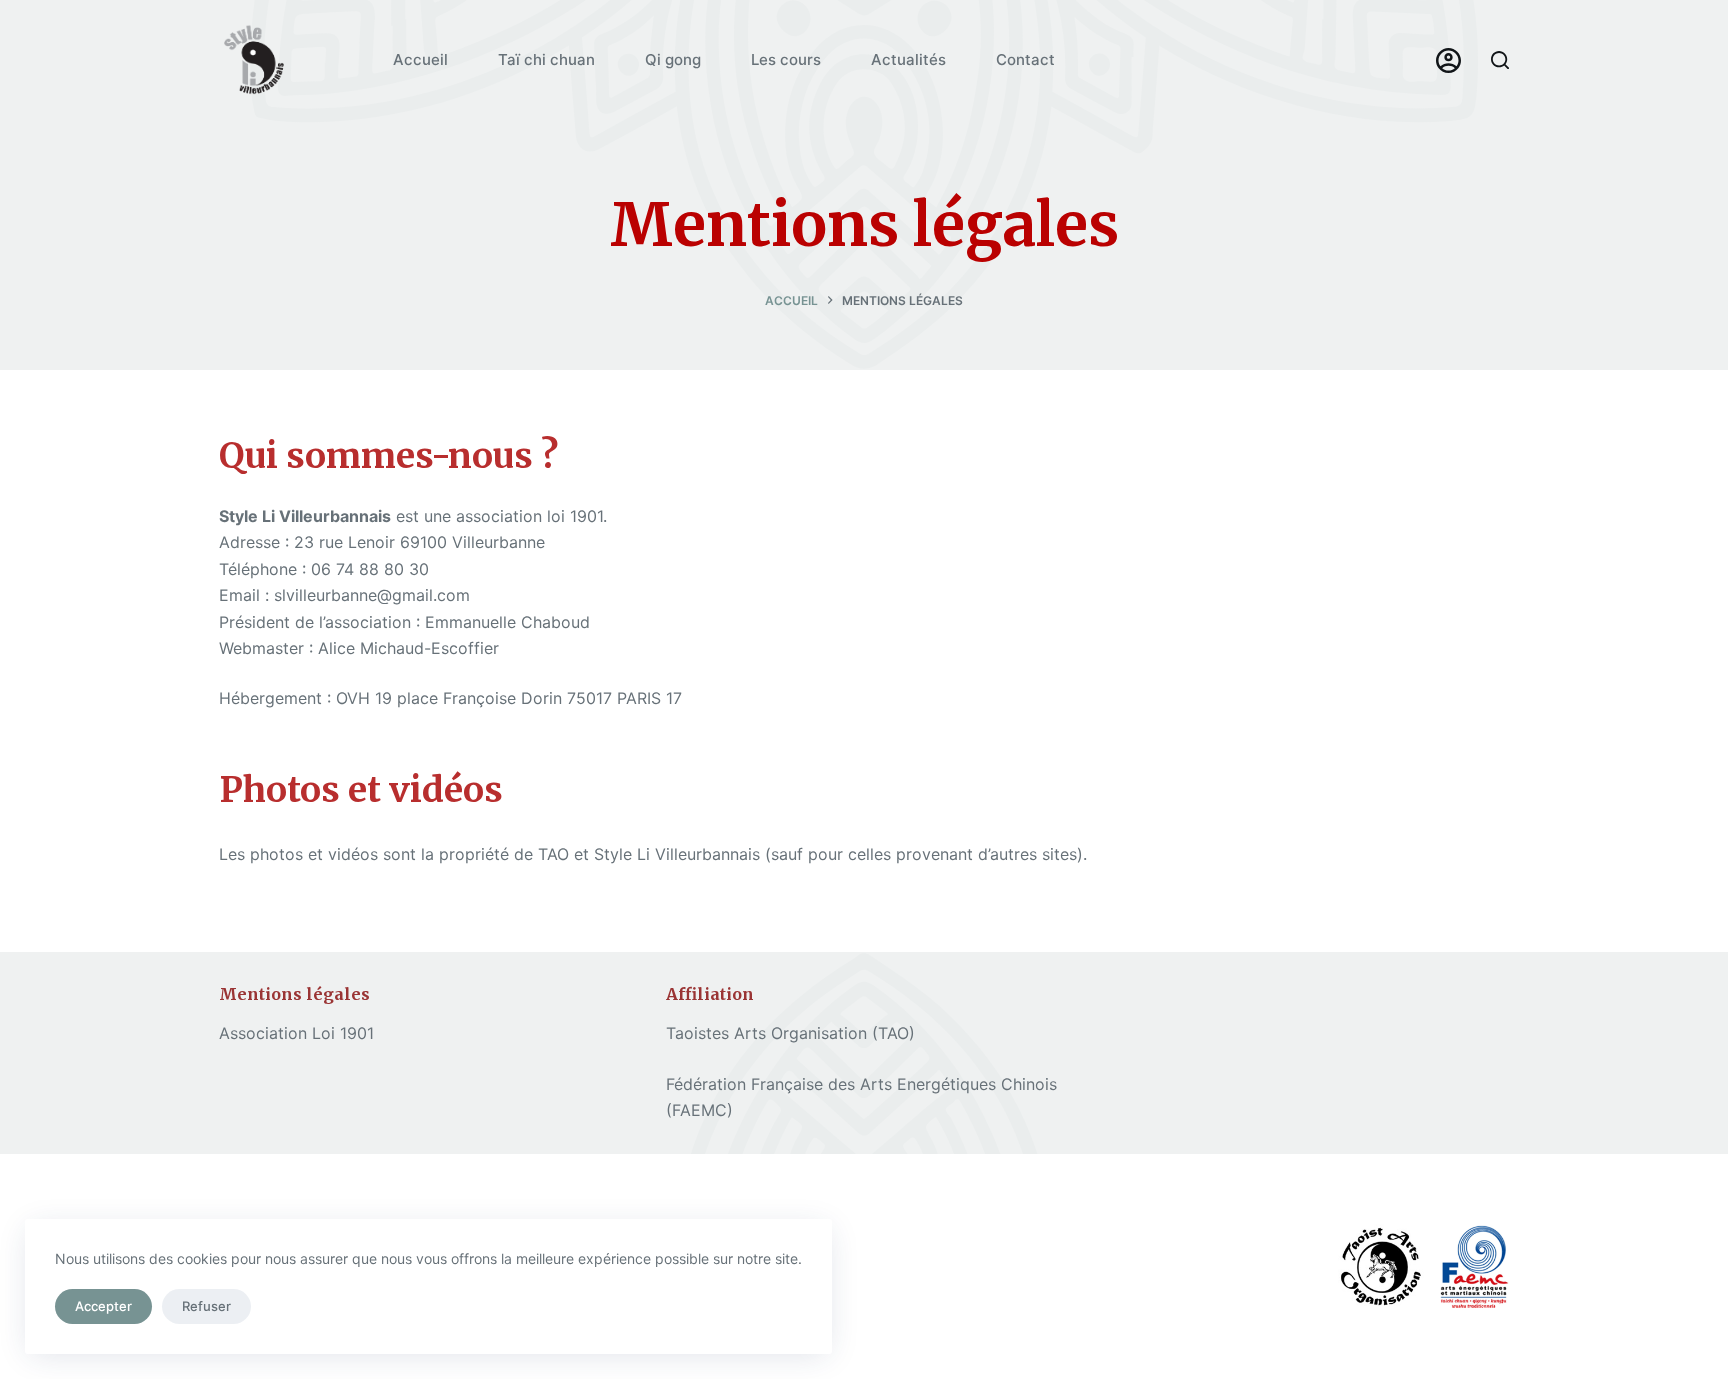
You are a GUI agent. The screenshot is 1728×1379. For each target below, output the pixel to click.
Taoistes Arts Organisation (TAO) (790, 1033)
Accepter (103, 1306)
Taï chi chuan (546, 59)
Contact (1025, 59)
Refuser (206, 1306)
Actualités (908, 59)
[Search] (1500, 60)
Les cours (786, 59)
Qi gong (673, 59)
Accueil (420, 59)
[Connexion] (1448, 60)
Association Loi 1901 (296, 1033)
